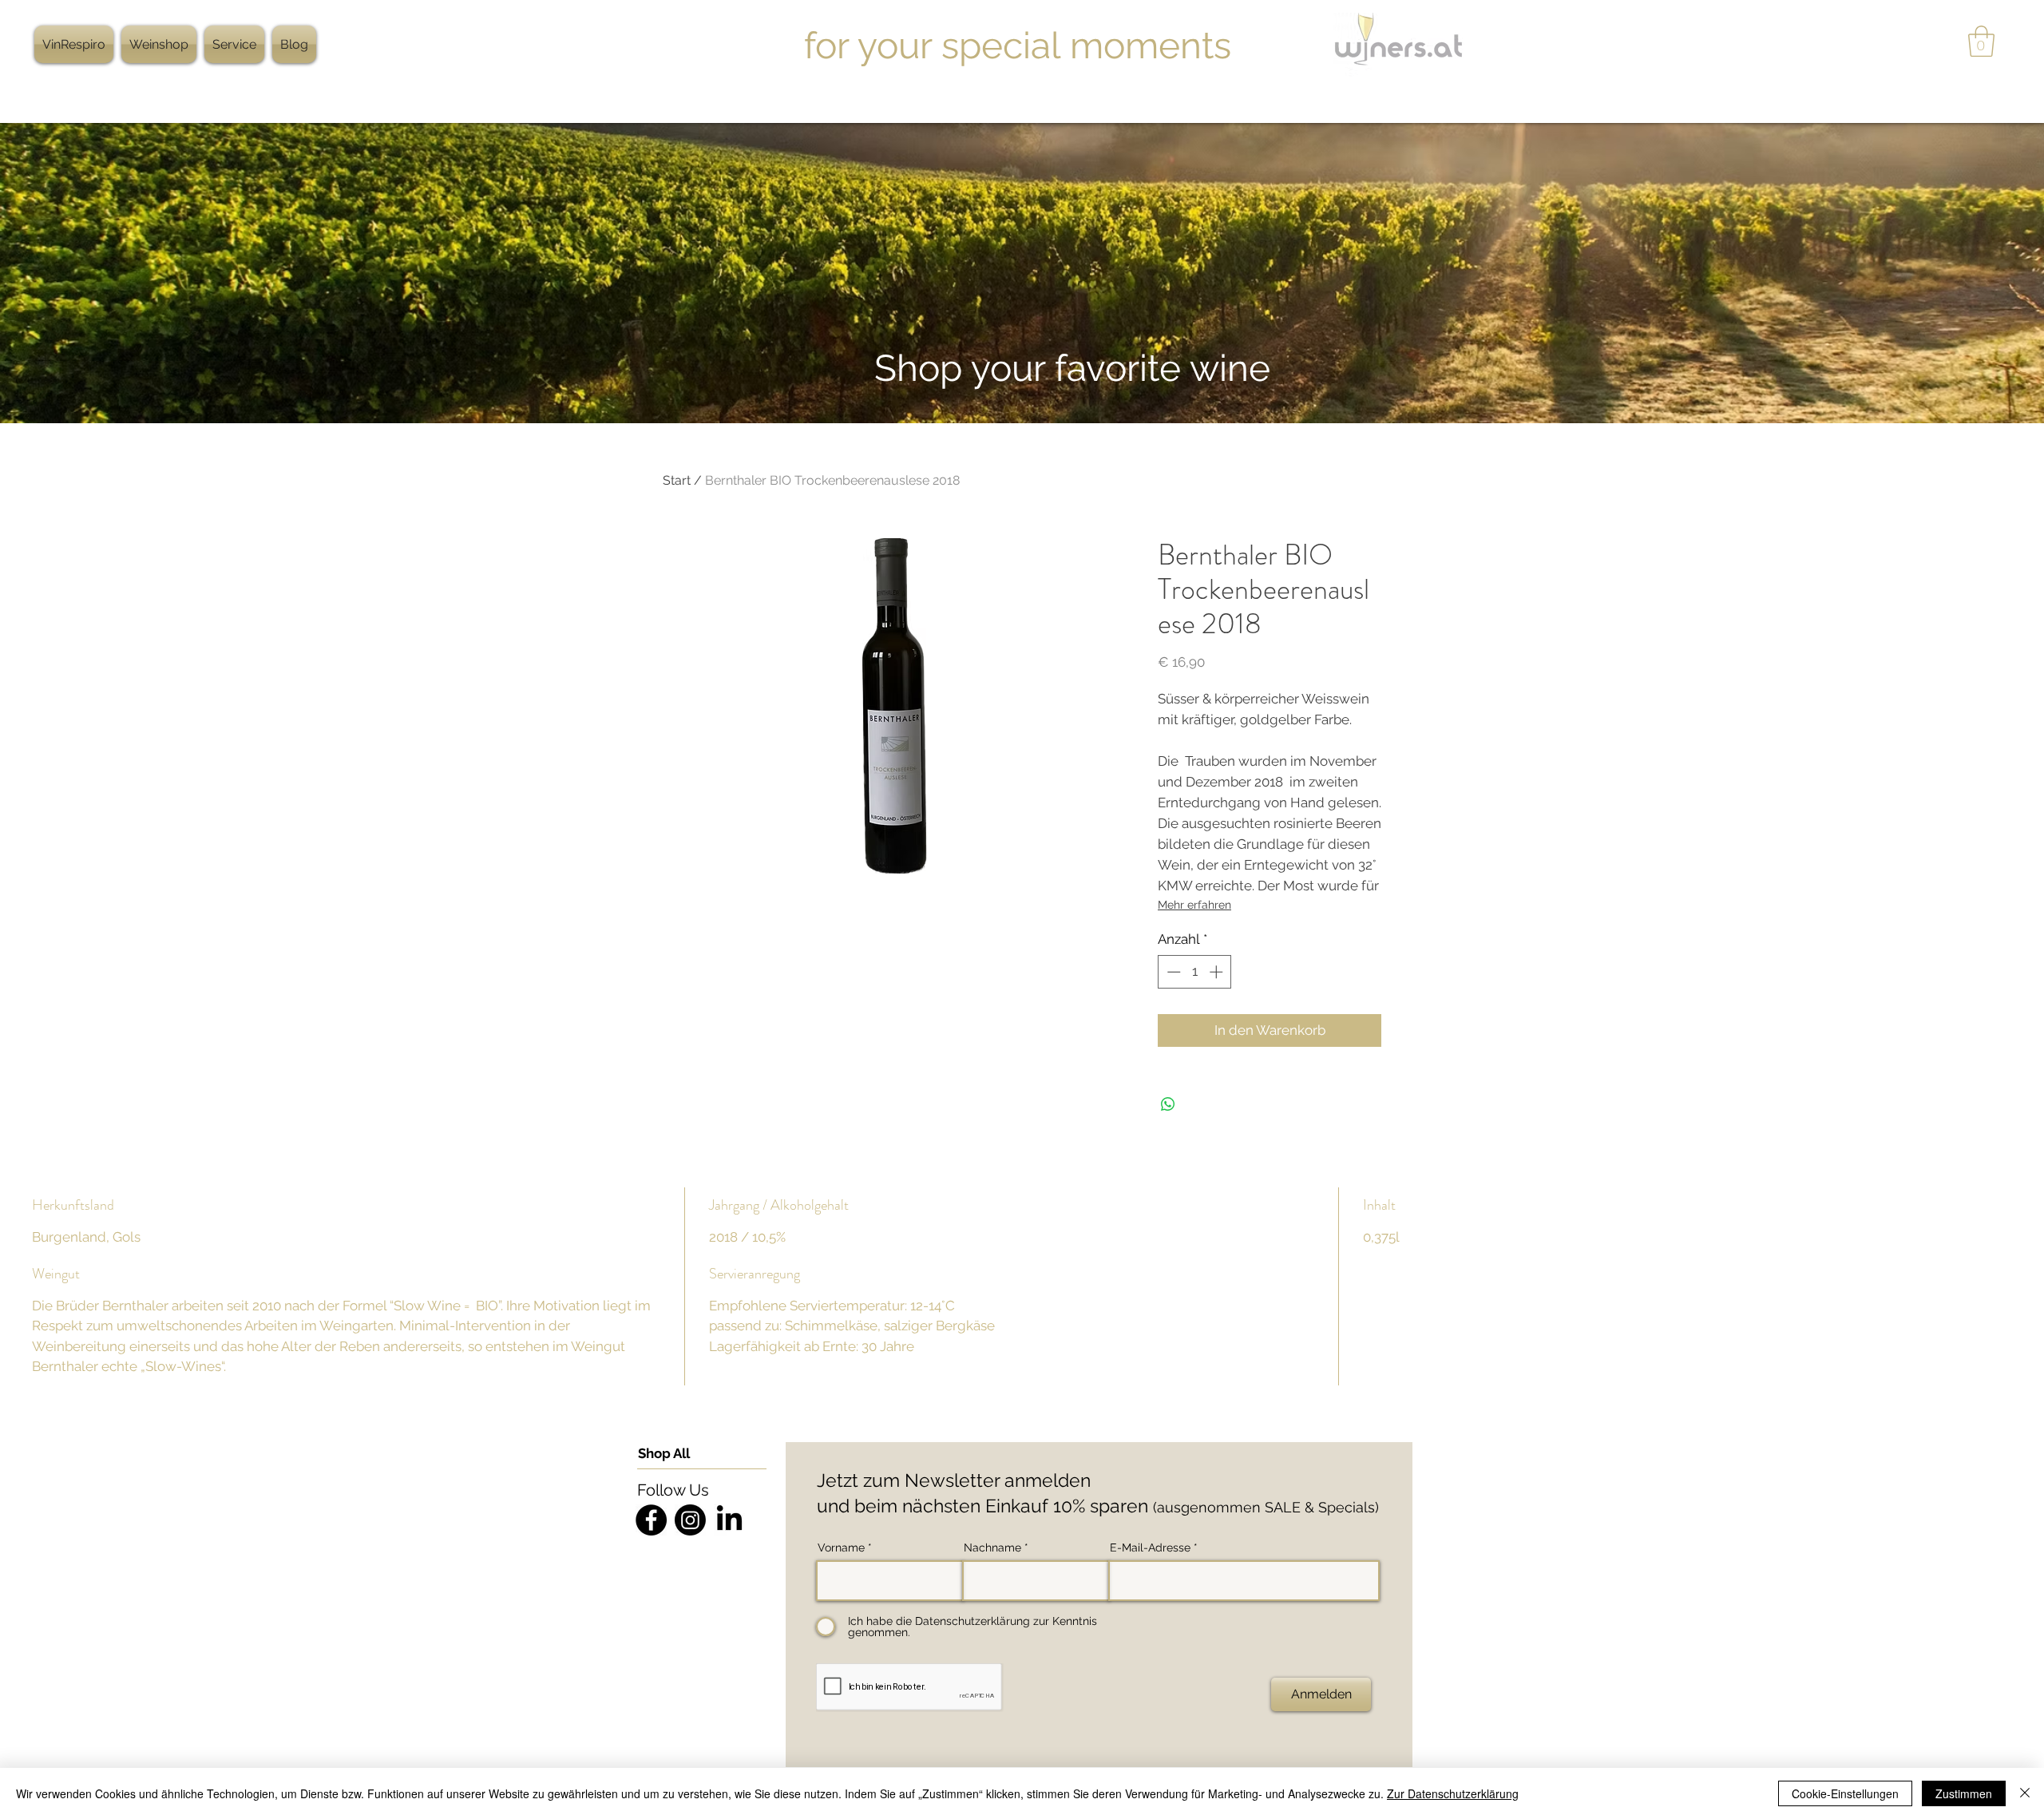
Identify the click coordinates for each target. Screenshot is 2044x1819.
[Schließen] (2025, 1793)
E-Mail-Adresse (1150, 1548)
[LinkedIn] (729, 1520)
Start (677, 480)
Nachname (992, 1548)
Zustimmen (1964, 1793)
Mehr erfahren (1194, 905)
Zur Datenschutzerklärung (1453, 1793)
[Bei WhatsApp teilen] (1168, 1104)
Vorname (841, 1548)
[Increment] (1218, 972)
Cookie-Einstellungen (1845, 1793)
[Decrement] (1172, 972)
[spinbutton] (1195, 972)
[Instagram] (690, 1520)
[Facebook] (651, 1520)
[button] (1981, 41)
